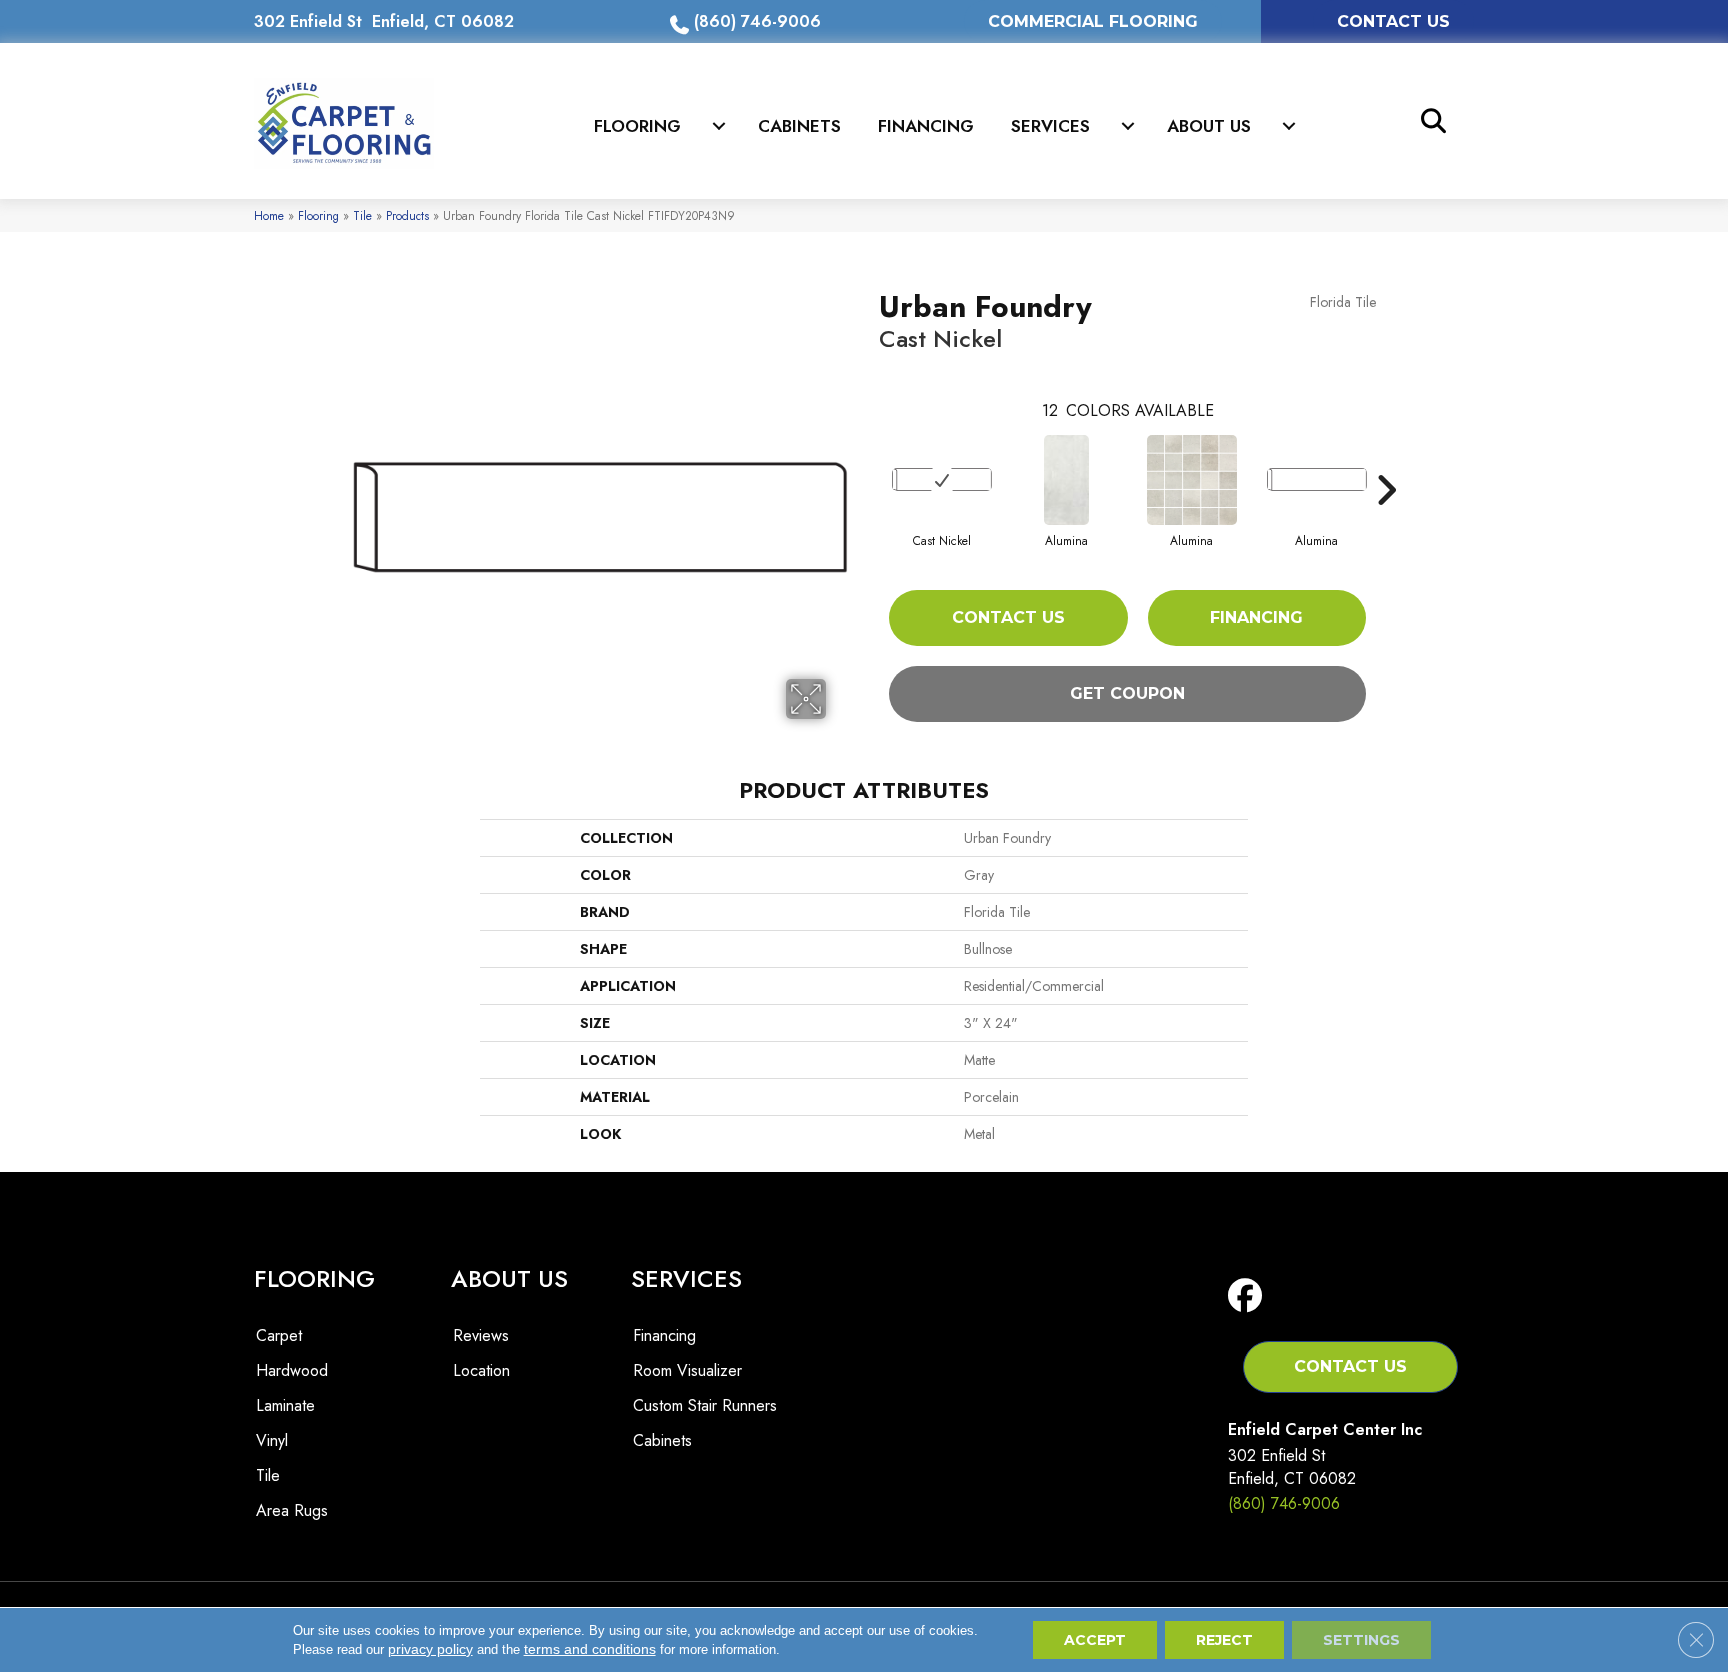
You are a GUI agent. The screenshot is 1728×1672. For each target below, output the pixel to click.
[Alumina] (1066, 480)
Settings (1361, 1640)
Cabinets (799, 126)
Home (269, 215)
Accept (1095, 1640)
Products (407, 215)
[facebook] (1249, 1296)
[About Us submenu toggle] (1289, 126)
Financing (926, 126)
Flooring (637, 126)
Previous (869, 460)
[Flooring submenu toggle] (719, 126)
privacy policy (430, 1649)
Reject (1224, 1640)
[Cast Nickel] (942, 479)
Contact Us (1008, 617)
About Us (1209, 126)
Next (1386, 460)
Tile (362, 215)
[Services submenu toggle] (1128, 126)
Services (1050, 126)
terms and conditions (590, 1649)
